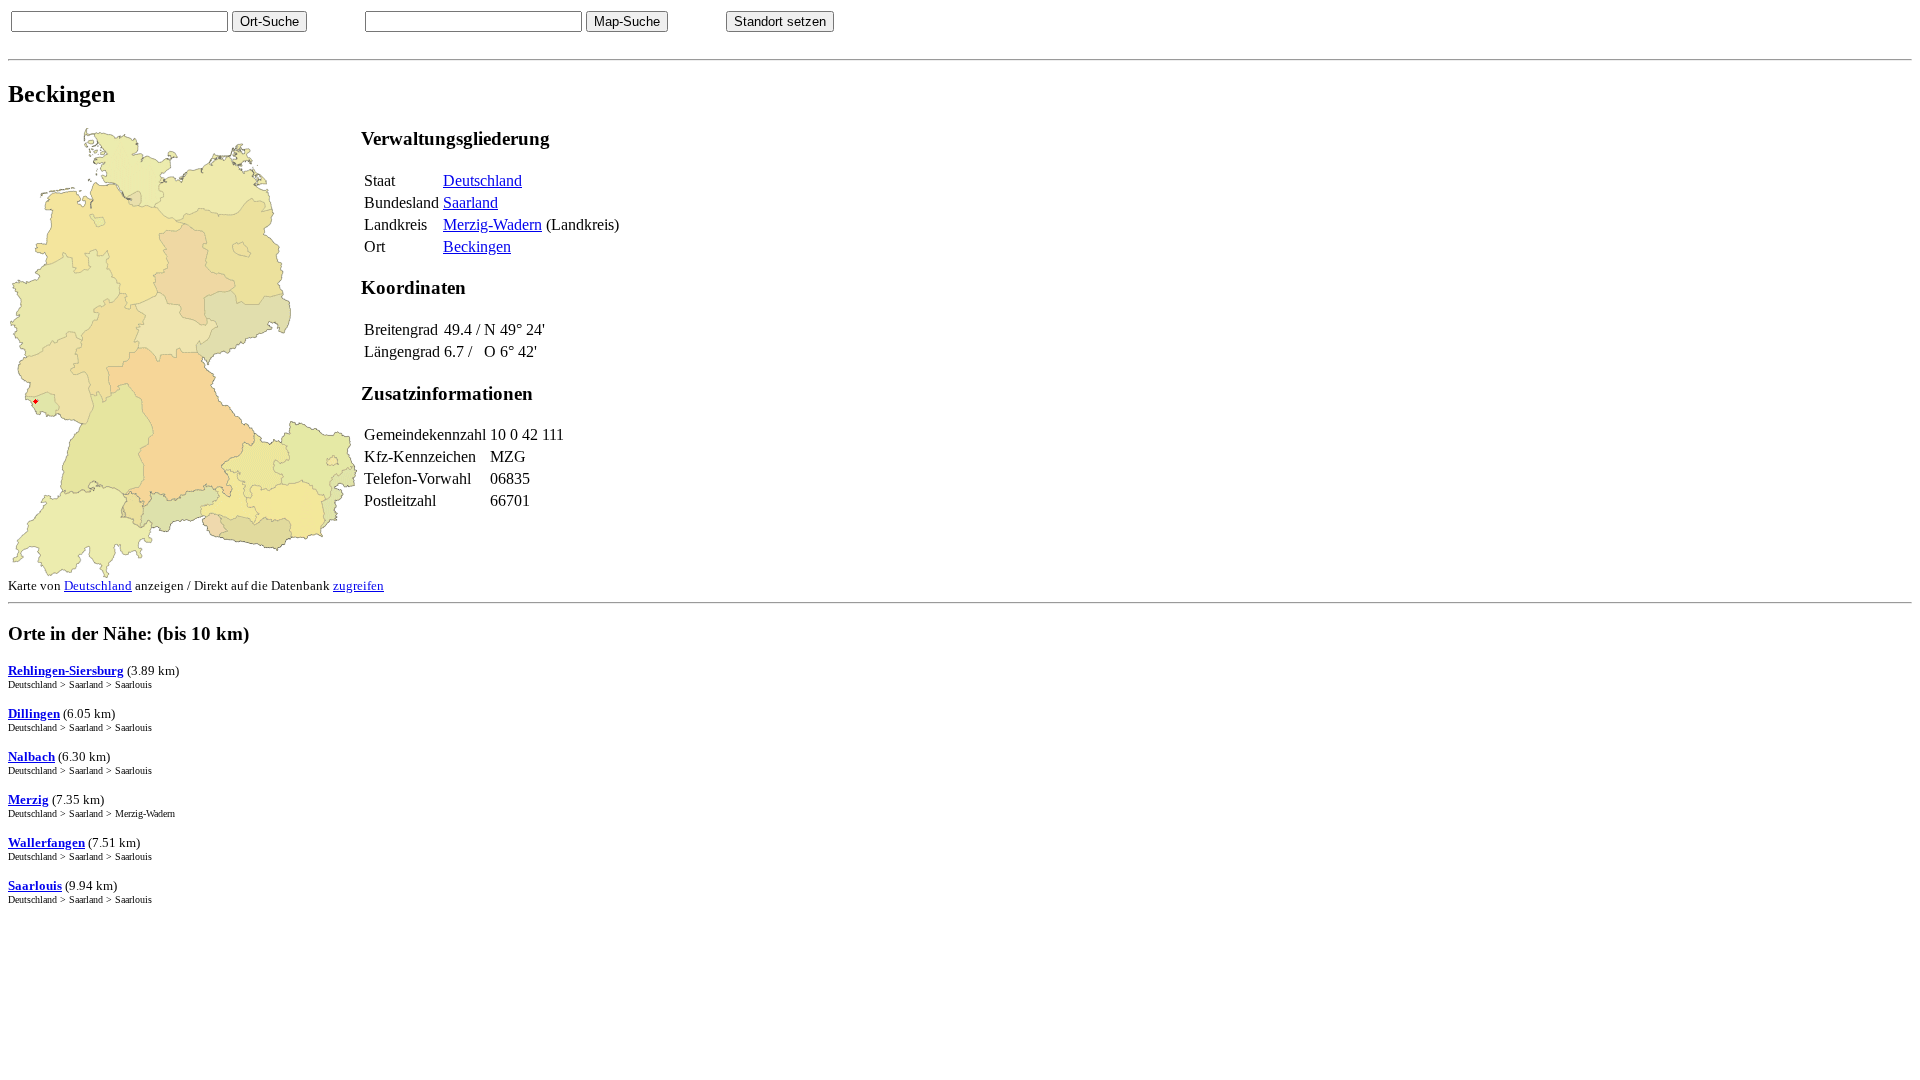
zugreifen (358, 585)
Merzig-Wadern (492, 224)
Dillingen (34, 713)
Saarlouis (35, 885)
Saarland (470, 202)
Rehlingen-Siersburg (66, 670)
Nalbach (31, 756)
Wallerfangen (46, 842)
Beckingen (477, 246)
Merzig (28, 799)
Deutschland (482, 180)
